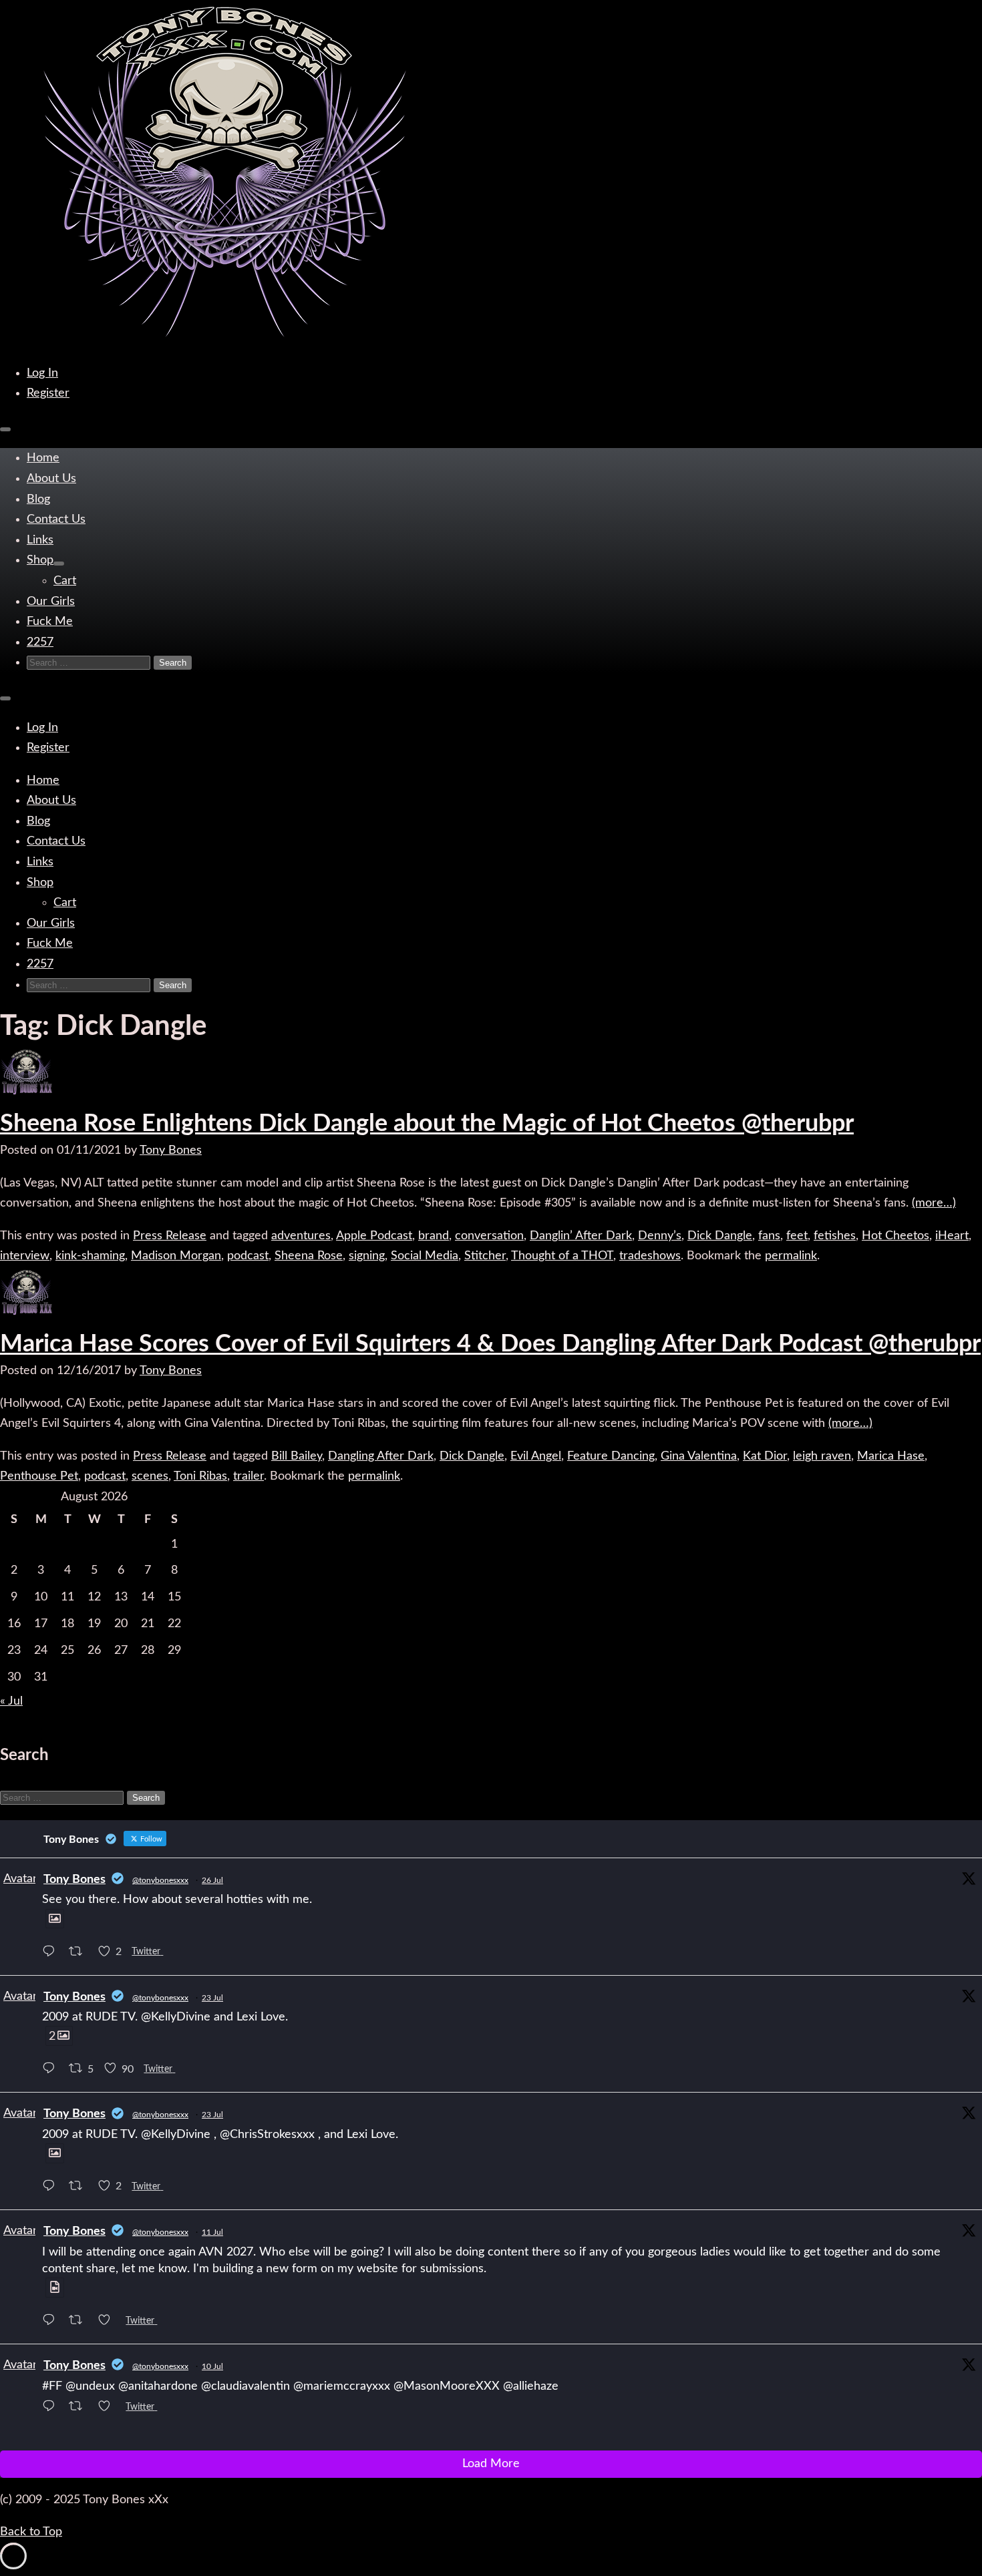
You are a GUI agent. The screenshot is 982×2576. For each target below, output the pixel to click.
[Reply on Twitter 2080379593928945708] (52, 2188)
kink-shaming (90, 1256)
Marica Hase (891, 1456)
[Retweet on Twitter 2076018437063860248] (80, 2322)
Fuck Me (50, 622)
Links (40, 540)
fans (769, 1236)
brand (434, 1236)
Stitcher (485, 1256)
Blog (38, 499)
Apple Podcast (374, 1236)
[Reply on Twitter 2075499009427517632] (52, 2409)
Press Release (170, 1236)
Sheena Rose (309, 1256)
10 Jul (212, 2366)
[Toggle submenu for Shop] (59, 564)
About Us (51, 479)
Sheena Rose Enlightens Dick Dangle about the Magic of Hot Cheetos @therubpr (427, 1124)
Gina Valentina (699, 1456)
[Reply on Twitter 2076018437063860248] (52, 2322)
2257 (40, 642)
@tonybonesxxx (160, 1880)
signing (367, 1256)
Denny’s (660, 1236)
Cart (65, 581)
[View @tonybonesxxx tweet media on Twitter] (55, 1919)
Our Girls (51, 602)
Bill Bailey (297, 1456)
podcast (248, 1256)
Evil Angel (536, 1456)
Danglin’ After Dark (581, 1236)
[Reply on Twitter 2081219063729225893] (52, 1953)
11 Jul (212, 2232)
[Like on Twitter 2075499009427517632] (109, 2409)
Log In (42, 373)
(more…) (934, 1203)
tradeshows (650, 1256)
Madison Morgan (176, 1256)
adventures (301, 1236)
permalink (791, 1256)
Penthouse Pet (39, 1476)
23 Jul (212, 1998)
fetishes (835, 1236)
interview (25, 1256)
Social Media (425, 1256)
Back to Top (31, 2532)
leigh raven (822, 1456)
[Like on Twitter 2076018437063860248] (109, 2322)
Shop (40, 560)
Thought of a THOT (562, 1256)
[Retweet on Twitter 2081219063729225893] (80, 1953)
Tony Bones (171, 1150)
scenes (150, 1476)
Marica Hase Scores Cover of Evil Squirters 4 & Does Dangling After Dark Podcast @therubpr (490, 1344)
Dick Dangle (720, 1236)
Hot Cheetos (895, 1236)
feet (797, 1236)
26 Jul (212, 1880)
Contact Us (56, 519)
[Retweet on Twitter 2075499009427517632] (80, 2409)
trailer (249, 1476)
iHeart (952, 1236)
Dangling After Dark (381, 1456)
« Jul (11, 1701)
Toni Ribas (200, 1476)
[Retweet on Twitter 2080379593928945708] (80, 2188)
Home (43, 458)
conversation (489, 1236)
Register (48, 393)
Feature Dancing (611, 1456)
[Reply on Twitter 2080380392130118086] (52, 2071)
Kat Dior (765, 1456)
